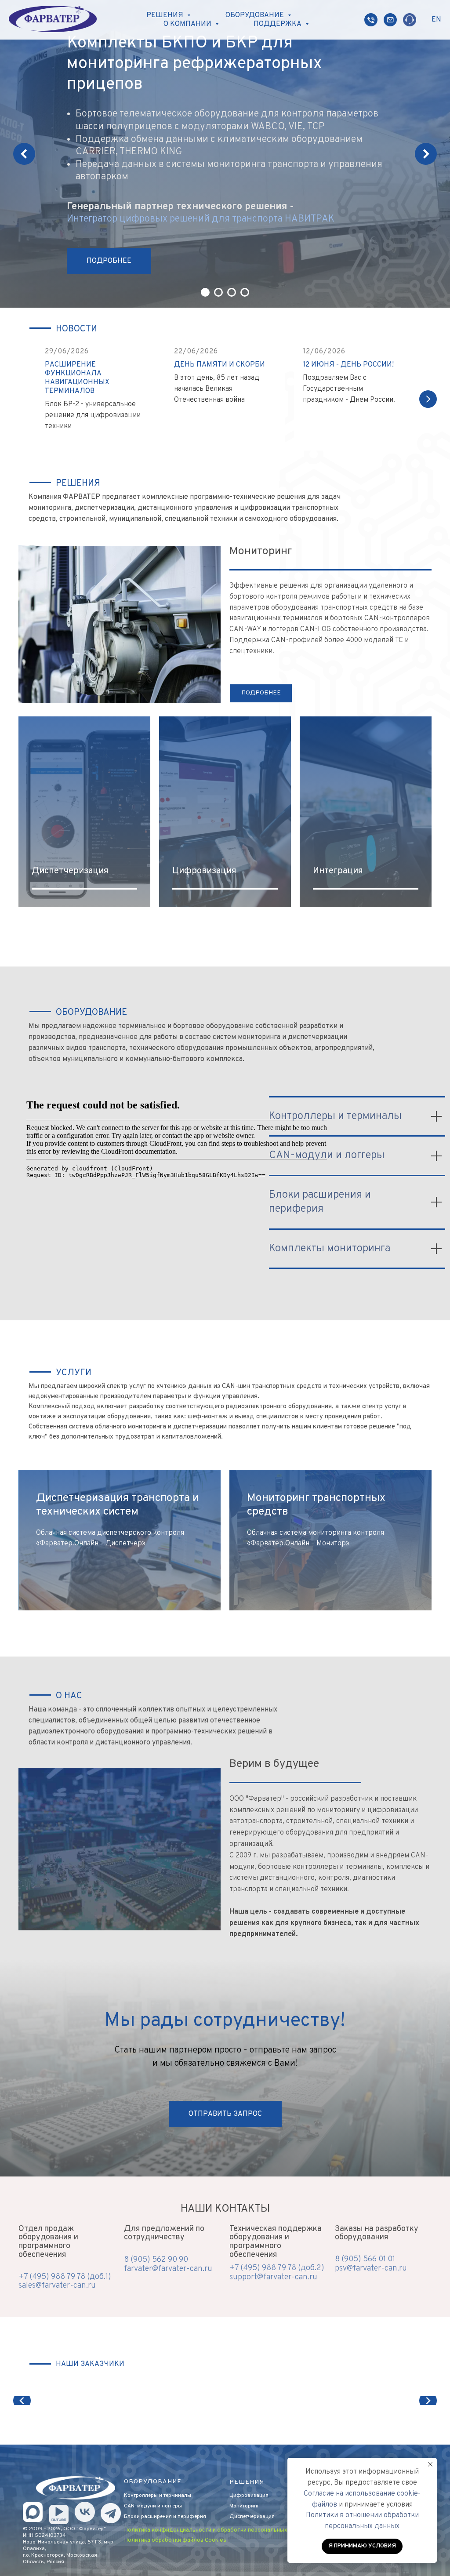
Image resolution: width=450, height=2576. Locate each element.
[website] (371, 20)
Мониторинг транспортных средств (316, 1505)
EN (436, 20)
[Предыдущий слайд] (24, 154)
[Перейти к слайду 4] (245, 292)
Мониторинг (244, 2506)
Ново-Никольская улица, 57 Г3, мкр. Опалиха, (69, 2545)
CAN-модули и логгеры (327, 1155)
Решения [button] (166, 15)
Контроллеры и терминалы (335, 1116)
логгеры (172, 2506)
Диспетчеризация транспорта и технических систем (117, 1505)
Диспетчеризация (70, 871)
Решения (247, 2482)
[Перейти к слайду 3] (232, 292)
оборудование (153, 2482)
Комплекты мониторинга (330, 1249)
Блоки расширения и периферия (165, 2517)
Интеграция (338, 871)
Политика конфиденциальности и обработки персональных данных (217, 2530)
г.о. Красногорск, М (47, 2555)
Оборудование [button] (256, 15)
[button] (225, 2114)
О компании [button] (188, 24)
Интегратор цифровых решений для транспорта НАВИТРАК (201, 219)
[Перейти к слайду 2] (218, 292)
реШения (78, 483)
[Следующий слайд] (426, 154)
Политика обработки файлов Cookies (175, 2540)
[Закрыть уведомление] (430, 2464)
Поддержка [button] (278, 24)
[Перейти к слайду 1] (205, 292)
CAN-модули (140, 2506)
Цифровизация (204, 871)
